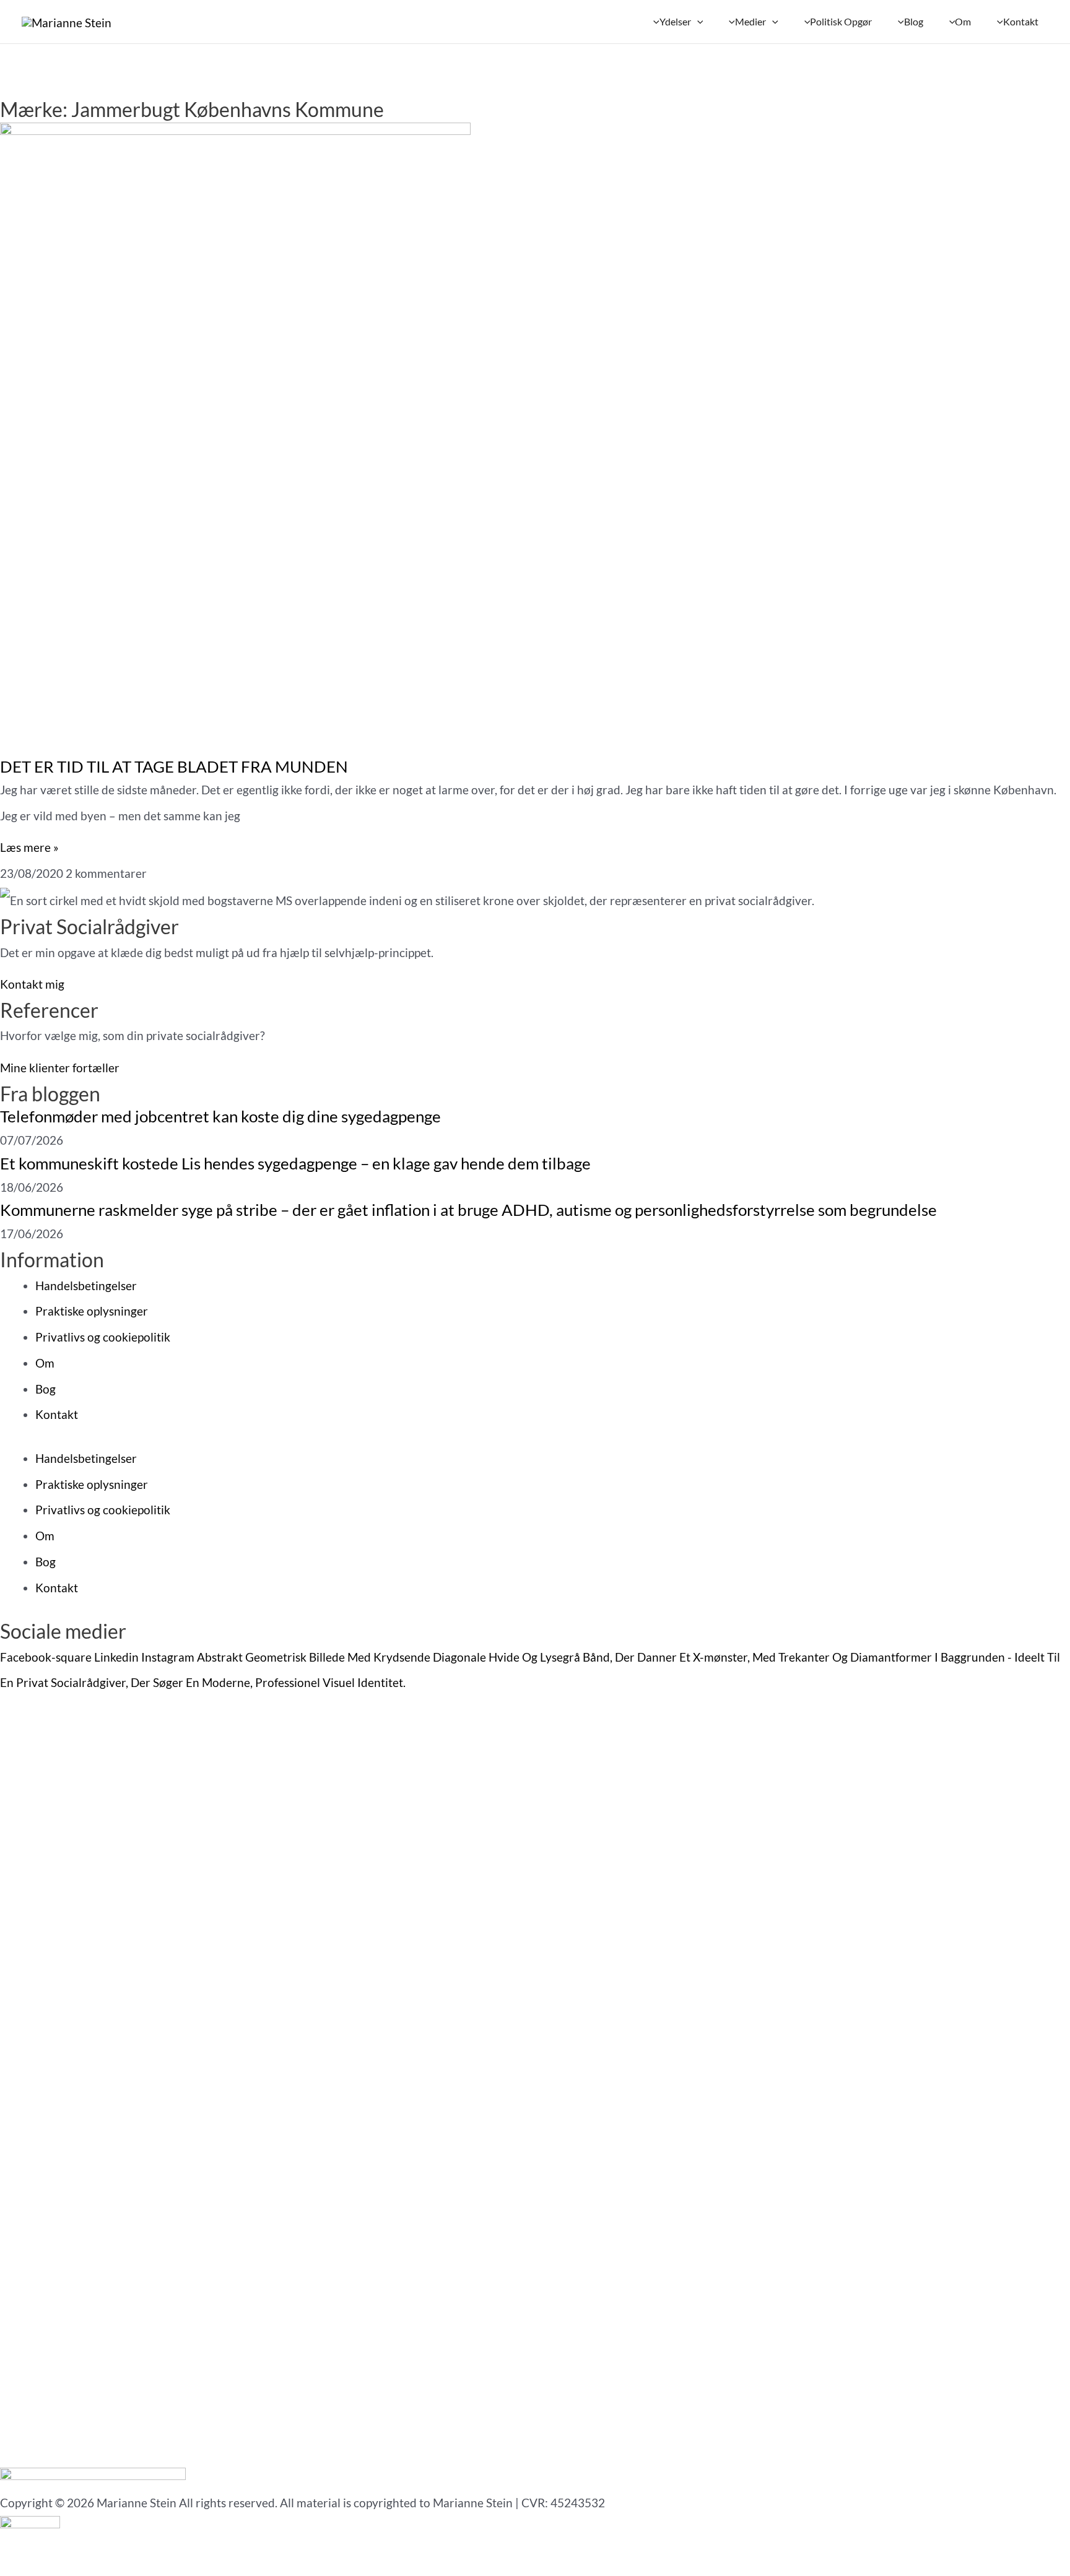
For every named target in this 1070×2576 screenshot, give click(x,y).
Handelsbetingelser (86, 1286)
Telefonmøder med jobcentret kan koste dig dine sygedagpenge (220, 1116)
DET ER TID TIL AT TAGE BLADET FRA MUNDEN (174, 766)
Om (45, 1363)
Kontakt (57, 1414)
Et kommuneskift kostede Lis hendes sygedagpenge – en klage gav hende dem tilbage (295, 1163)
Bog (46, 1389)
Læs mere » (29, 847)
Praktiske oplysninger (92, 1311)
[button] (697, 22)
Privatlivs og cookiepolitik (103, 1337)
